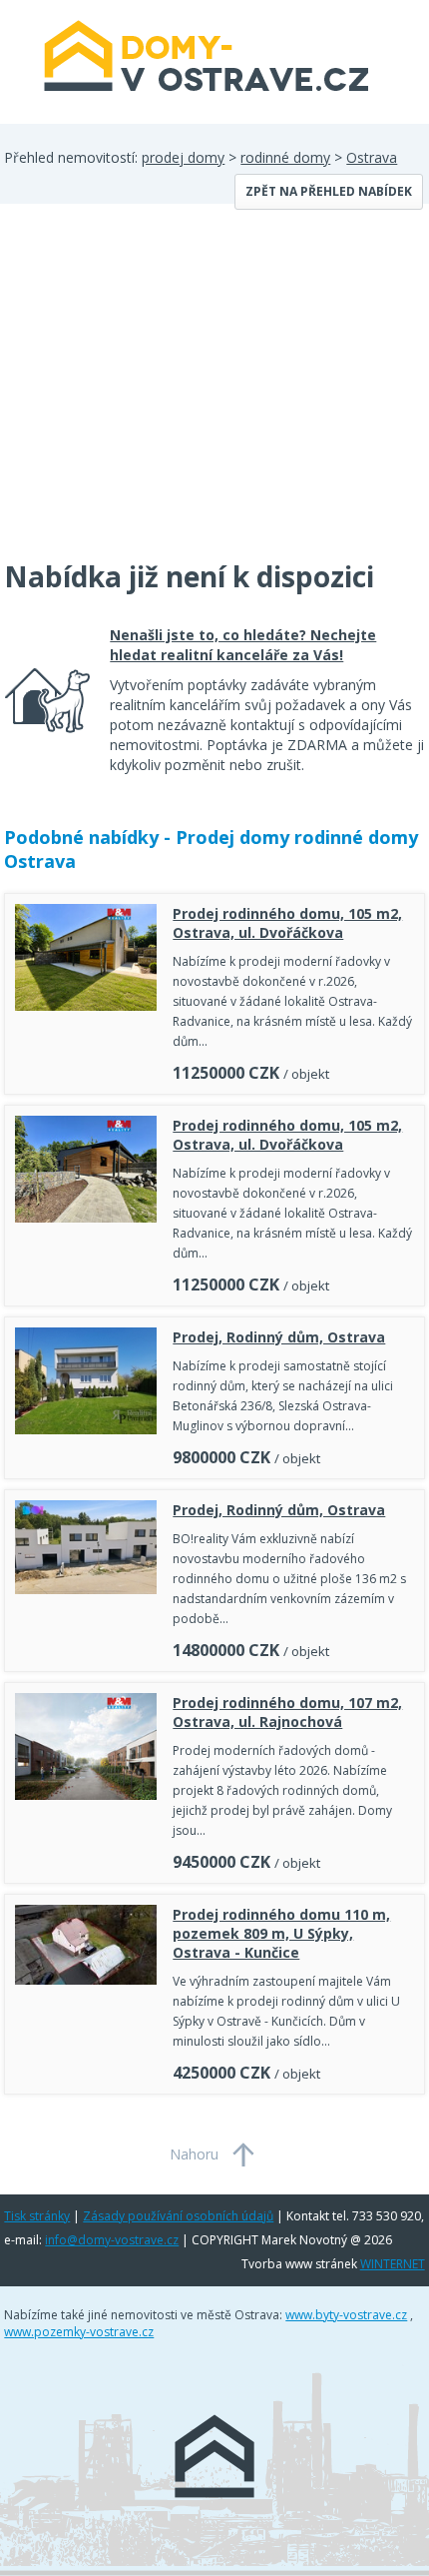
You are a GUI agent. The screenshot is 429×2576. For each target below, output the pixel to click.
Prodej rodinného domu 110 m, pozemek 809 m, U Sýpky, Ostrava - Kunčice (281, 1933)
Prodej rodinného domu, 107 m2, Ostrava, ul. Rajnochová (287, 1712)
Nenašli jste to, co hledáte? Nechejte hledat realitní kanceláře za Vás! (243, 645)
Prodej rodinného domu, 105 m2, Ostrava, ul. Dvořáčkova (287, 923)
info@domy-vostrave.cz (112, 2240)
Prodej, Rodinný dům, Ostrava (279, 1337)
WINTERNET (393, 2264)
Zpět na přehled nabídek (329, 191)
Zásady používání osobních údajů (178, 2216)
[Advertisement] (154, 394)
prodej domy (183, 157)
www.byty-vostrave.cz (346, 2315)
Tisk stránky (37, 2216)
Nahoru (194, 2154)
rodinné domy (285, 157)
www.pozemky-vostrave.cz (79, 2332)
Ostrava (372, 157)
